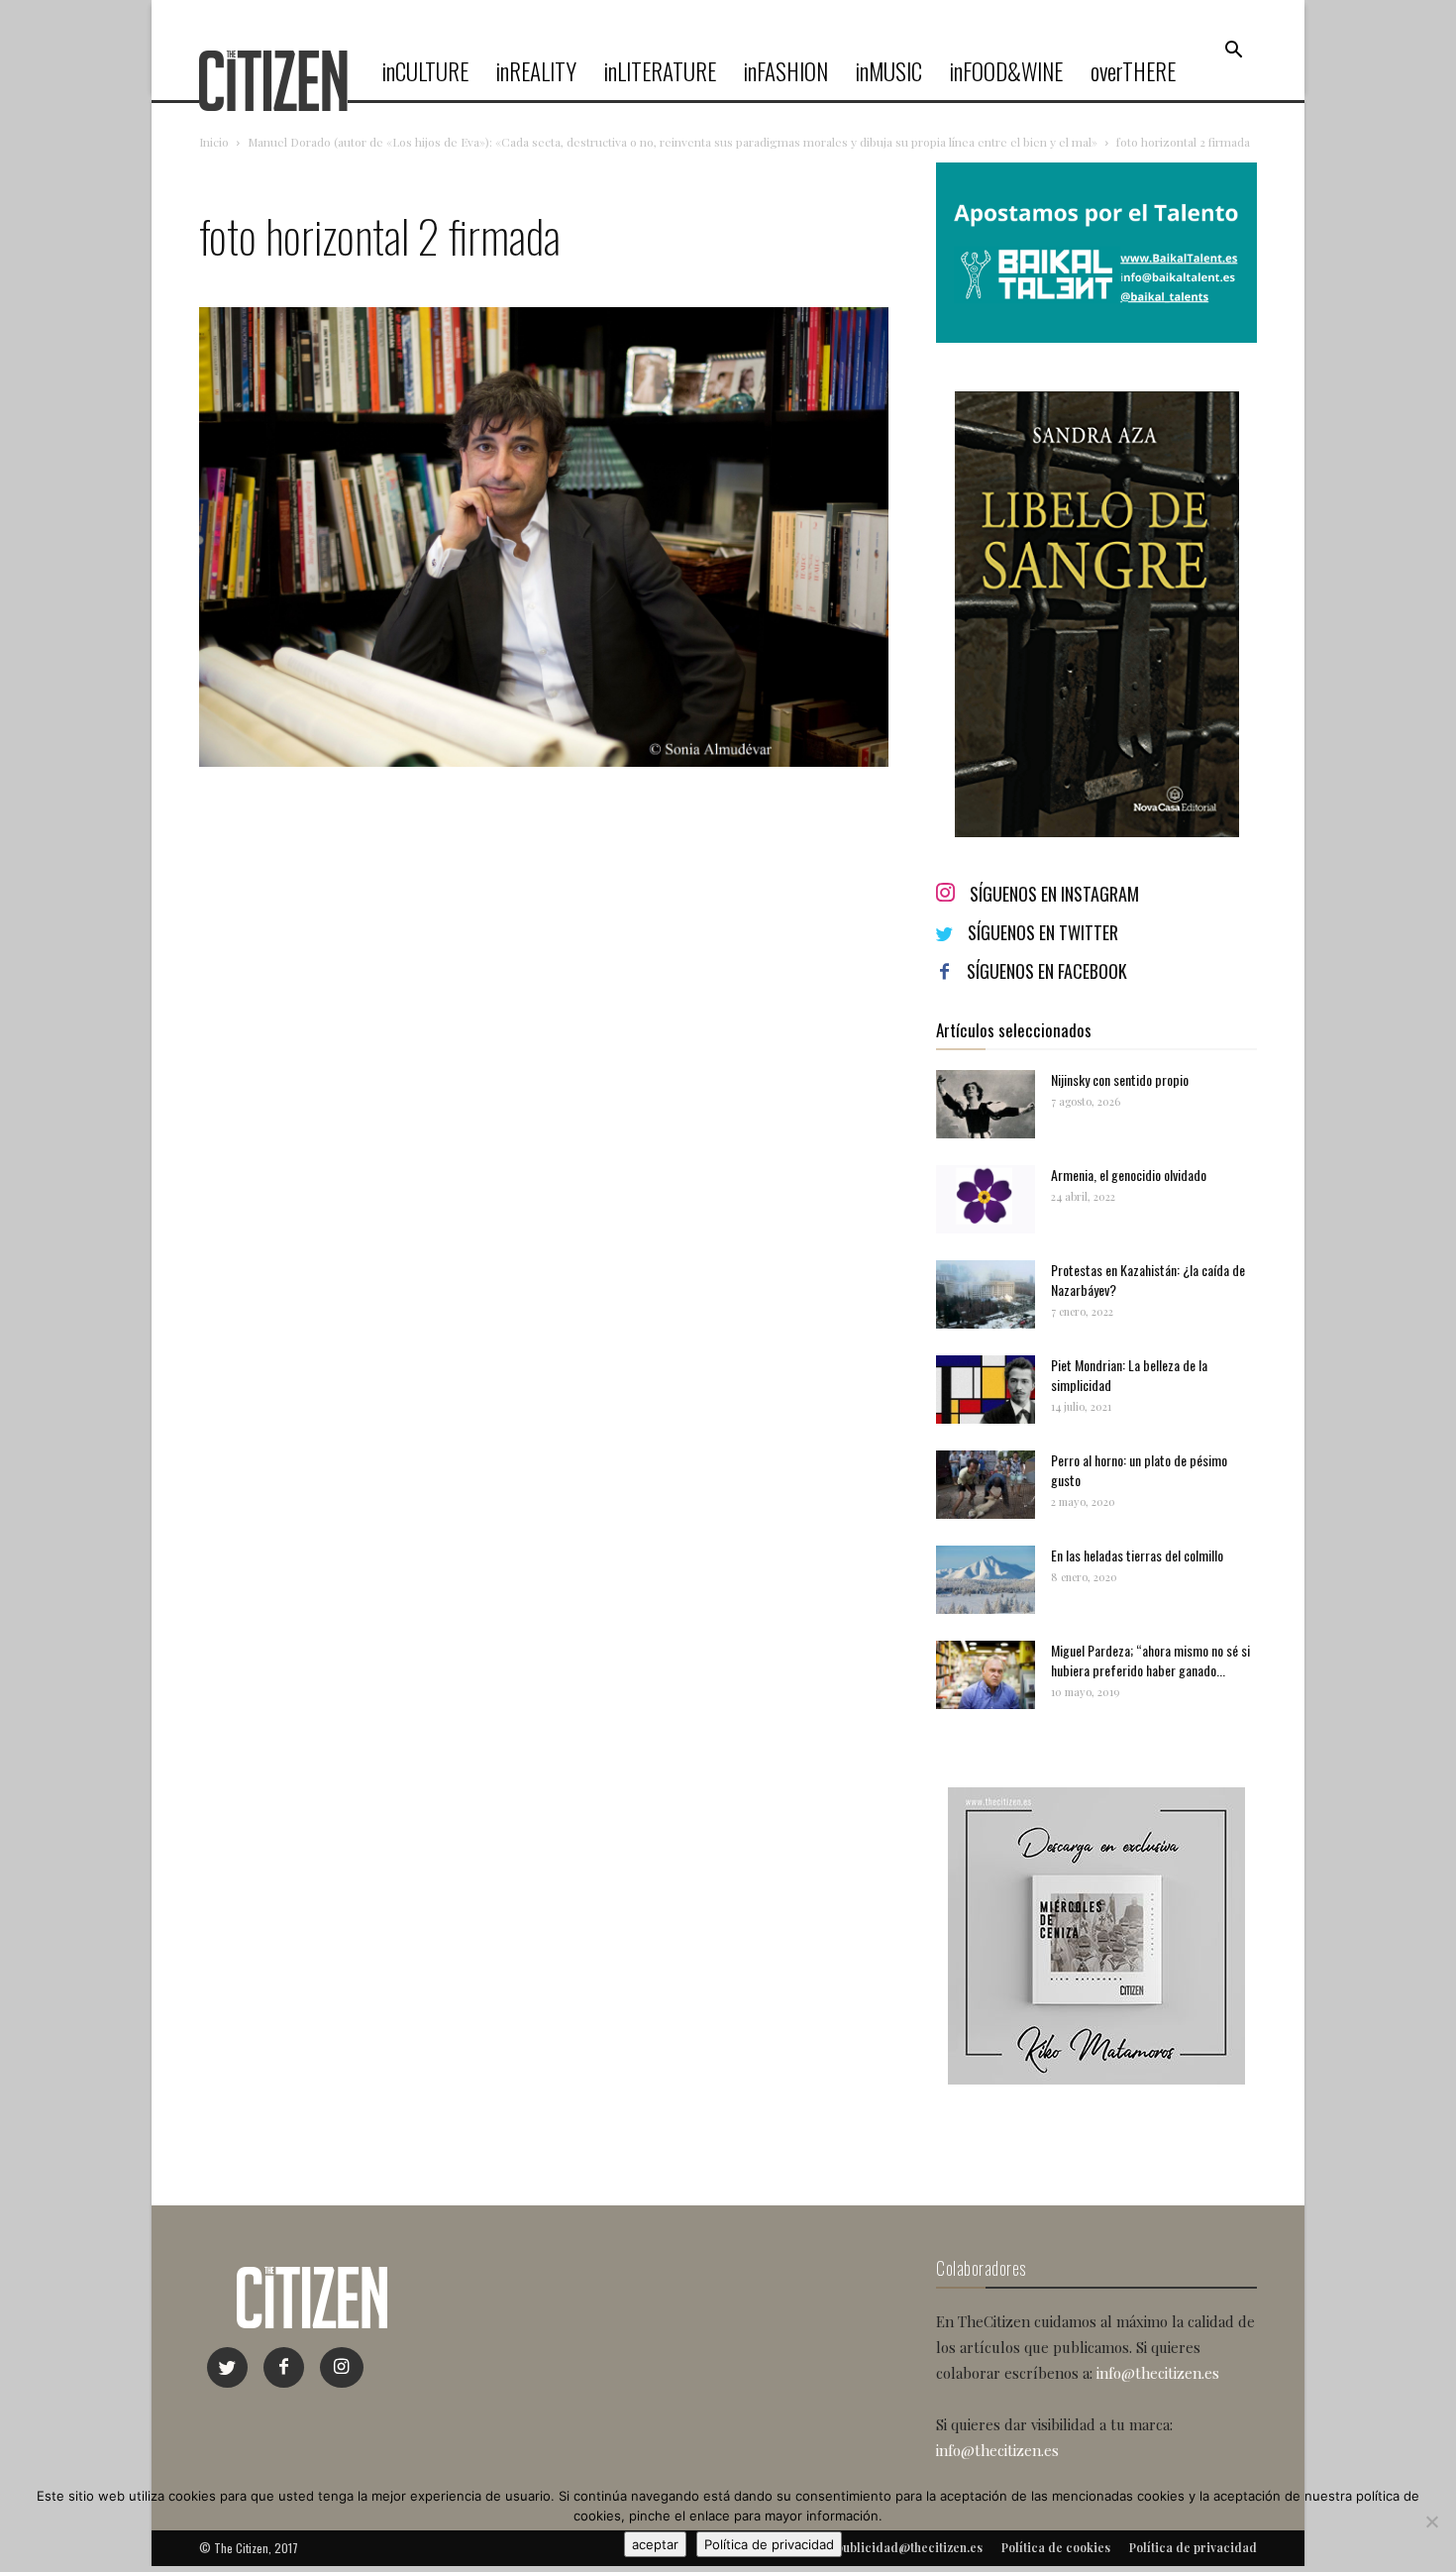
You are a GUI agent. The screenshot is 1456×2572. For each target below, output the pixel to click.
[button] (1233, 51)
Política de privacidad (769, 2544)
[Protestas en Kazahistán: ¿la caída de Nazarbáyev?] (986, 1294)
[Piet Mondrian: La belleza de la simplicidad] (986, 1390)
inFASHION (786, 71)
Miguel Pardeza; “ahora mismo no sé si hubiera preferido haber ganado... (1150, 1660)
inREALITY (536, 71)
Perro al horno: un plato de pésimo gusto (1139, 1470)
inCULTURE (425, 71)
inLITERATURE (660, 71)
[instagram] (342, 2367)
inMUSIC (889, 71)
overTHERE (1133, 71)
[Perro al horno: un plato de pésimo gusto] (986, 1485)
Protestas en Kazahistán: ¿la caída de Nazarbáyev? (1148, 1280)
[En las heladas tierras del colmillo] (986, 1580)
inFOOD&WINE (1006, 71)
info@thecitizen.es (1158, 2373)
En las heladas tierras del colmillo (1137, 1555)
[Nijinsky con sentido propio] (986, 1104)
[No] (1431, 2521)
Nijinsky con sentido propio (1120, 1079)
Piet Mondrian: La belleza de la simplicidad (1129, 1375)
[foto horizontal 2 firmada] (544, 761)
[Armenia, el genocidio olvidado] (986, 1199)
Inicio (214, 142)
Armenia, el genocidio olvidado (1129, 1175)
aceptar (655, 2544)
